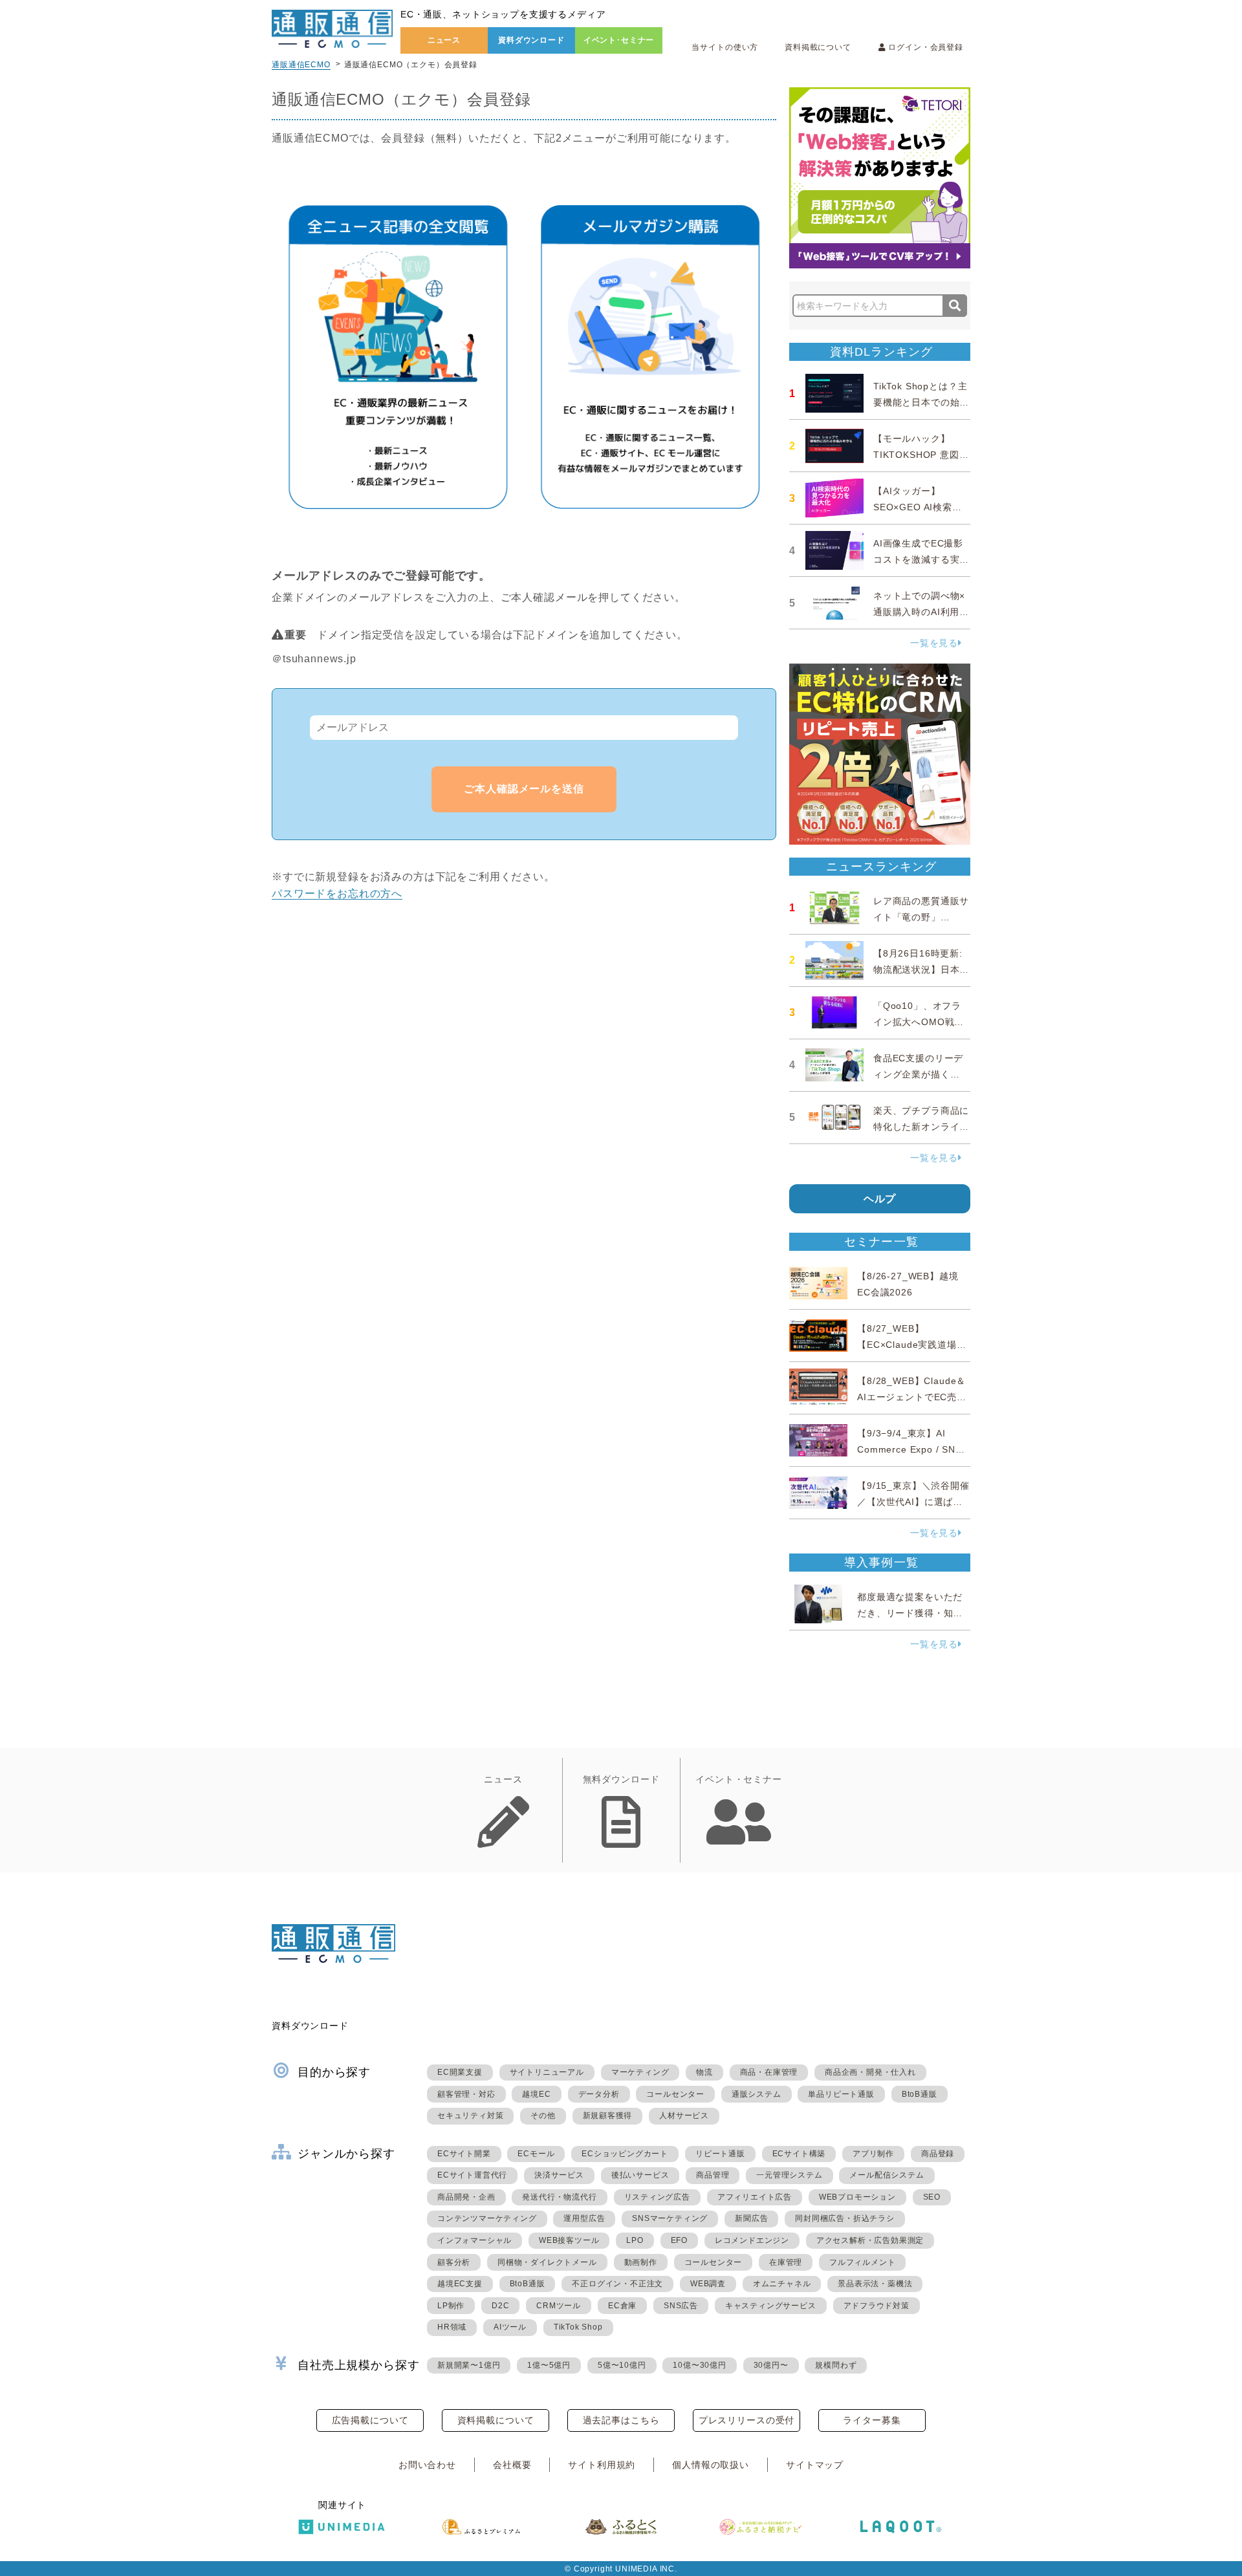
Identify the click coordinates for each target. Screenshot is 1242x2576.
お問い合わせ (427, 2465)
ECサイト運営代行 (472, 2175)
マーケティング (640, 2072)
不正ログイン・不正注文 (617, 2284)
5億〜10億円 (622, 2365)
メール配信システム (887, 2175)
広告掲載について (370, 2420)
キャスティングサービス (771, 2306)
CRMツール (559, 2306)
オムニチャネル (782, 2284)
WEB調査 (708, 2284)
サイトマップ (815, 2465)
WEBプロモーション (857, 2197)
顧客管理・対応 (466, 2094)
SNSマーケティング (670, 2218)
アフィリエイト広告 (755, 2197)
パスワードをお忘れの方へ (337, 893)
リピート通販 (720, 2154)
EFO (679, 2240)
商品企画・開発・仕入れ (870, 2072)
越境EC (536, 2094)
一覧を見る (934, 643)
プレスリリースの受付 (746, 2420)
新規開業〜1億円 (469, 2365)
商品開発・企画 (466, 2197)
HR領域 (452, 2327)
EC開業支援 (460, 2072)
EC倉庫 (622, 2306)
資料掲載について (818, 47)
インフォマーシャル (474, 2240)
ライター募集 (872, 2420)
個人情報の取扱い (711, 2465)
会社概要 (512, 2465)
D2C (500, 2306)
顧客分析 (454, 2262)
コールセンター (675, 2094)
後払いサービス (640, 2175)
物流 (704, 2072)
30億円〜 (771, 2365)
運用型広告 (584, 2218)
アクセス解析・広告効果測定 (870, 2240)
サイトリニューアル (547, 2072)
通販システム (757, 2094)
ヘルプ (880, 1199)
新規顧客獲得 (608, 2116)
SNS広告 (681, 2306)
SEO (932, 2197)
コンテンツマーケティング (487, 2218)
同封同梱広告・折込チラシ (845, 2218)
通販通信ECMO (301, 65)
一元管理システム (789, 2175)
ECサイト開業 (464, 2154)
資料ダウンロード (531, 40)
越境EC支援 (460, 2284)
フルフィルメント (862, 2262)
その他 (543, 2116)
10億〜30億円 (699, 2365)
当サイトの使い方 (725, 47)
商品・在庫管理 (769, 2072)
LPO (635, 2240)
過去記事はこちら (621, 2420)
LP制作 (451, 2306)
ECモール (536, 2154)
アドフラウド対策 (877, 2306)
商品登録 (938, 2154)
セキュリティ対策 (470, 2116)
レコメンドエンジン (752, 2240)
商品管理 (713, 2175)
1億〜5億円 (549, 2365)
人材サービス (684, 2116)
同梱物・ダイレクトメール (547, 2262)
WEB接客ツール (569, 2240)
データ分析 (599, 2094)
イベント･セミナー (619, 40)
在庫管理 (786, 2262)
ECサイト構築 (799, 2154)
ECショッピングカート (625, 2154)
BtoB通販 (920, 2094)
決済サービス (559, 2175)
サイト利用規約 (602, 2465)
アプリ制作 (873, 2154)
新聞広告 (751, 2218)
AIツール (510, 2327)
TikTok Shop (578, 2327)
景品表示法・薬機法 (875, 2284)
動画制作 (641, 2262)
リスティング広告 (657, 2197)
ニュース (444, 40)
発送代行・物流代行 (559, 2197)
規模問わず (836, 2365)
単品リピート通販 (841, 2094)
